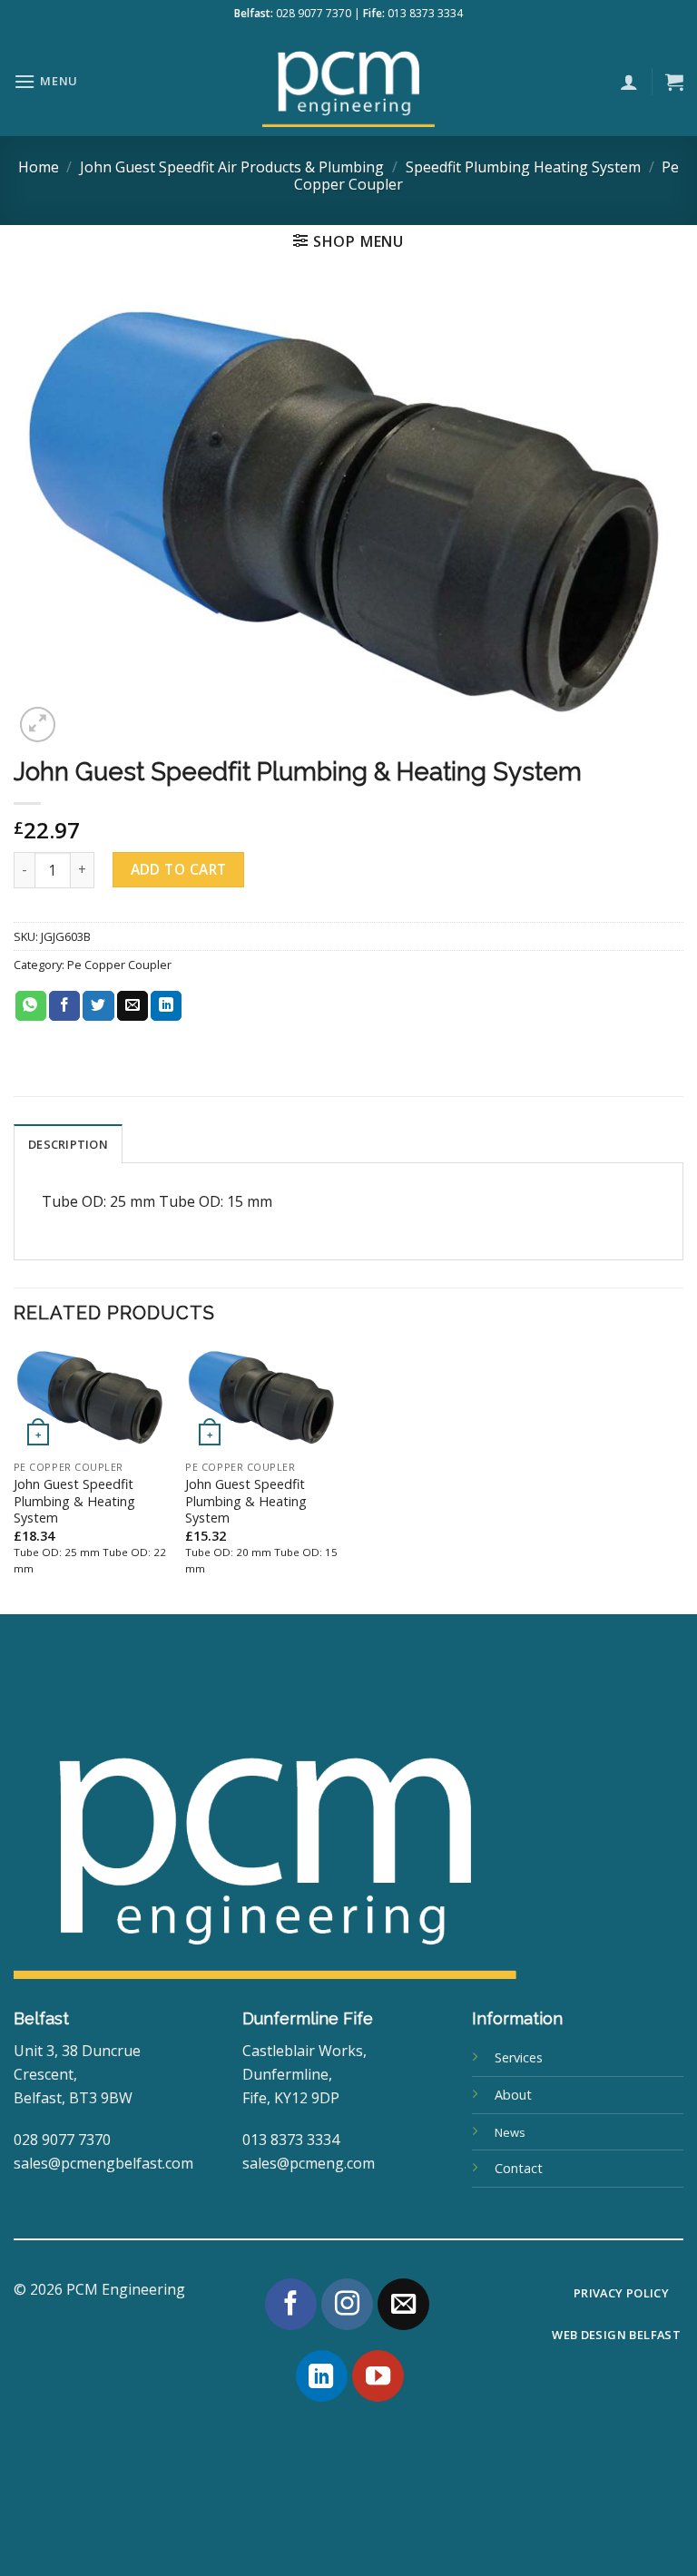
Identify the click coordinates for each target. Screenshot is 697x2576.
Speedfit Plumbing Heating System (523, 167)
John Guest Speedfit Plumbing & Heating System (74, 1501)
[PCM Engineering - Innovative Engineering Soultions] (348, 82)
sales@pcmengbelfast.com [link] (103, 2163)
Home (39, 167)
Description (68, 1144)
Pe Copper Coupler (119, 965)
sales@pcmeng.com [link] (309, 2163)
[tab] (68, 1143)
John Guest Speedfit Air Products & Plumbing (232, 167)
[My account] (629, 82)
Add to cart (179, 869)
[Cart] (674, 82)
